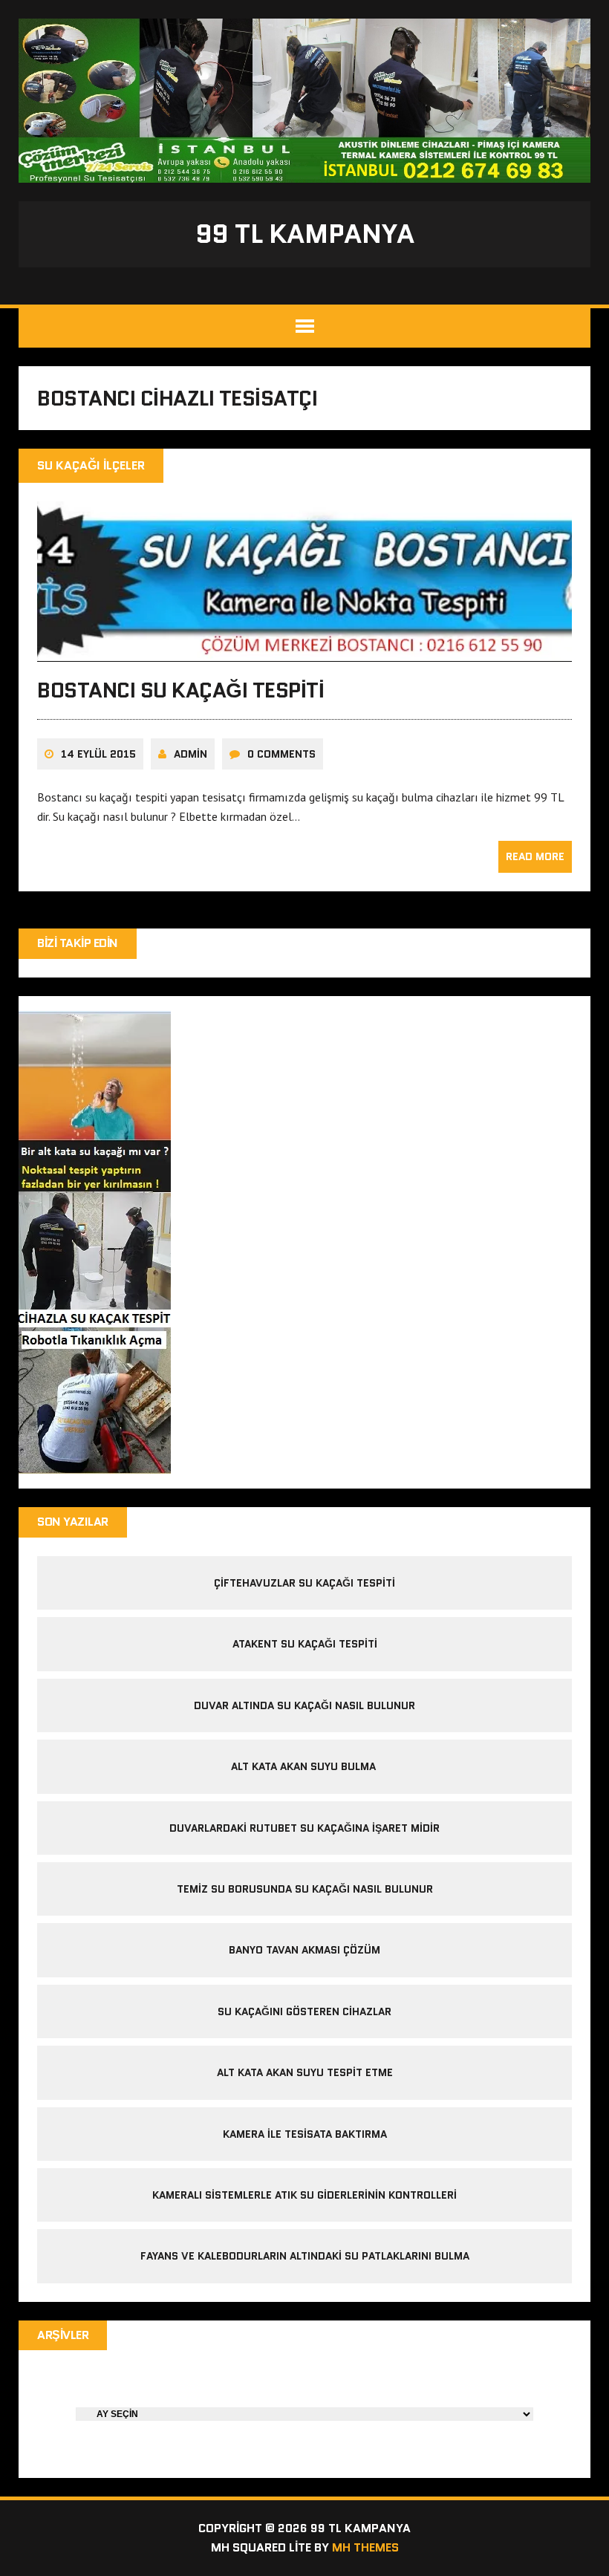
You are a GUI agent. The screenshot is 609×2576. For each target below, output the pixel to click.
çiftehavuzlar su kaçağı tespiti (304, 1583)
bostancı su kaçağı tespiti (181, 690)
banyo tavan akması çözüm (304, 1950)
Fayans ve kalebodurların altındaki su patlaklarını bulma (305, 2256)
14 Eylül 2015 (98, 754)
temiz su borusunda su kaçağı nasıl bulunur (305, 1889)
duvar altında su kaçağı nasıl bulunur (304, 1705)
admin (190, 754)
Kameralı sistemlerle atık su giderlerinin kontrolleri (304, 2195)
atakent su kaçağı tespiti (305, 1644)
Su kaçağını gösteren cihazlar (304, 2011)
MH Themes (365, 2547)
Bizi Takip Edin (78, 943)
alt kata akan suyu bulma (305, 1766)
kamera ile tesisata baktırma (305, 2134)
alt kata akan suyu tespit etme (305, 2072)
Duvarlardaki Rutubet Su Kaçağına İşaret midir (304, 1828)
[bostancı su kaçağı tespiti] (304, 652)
